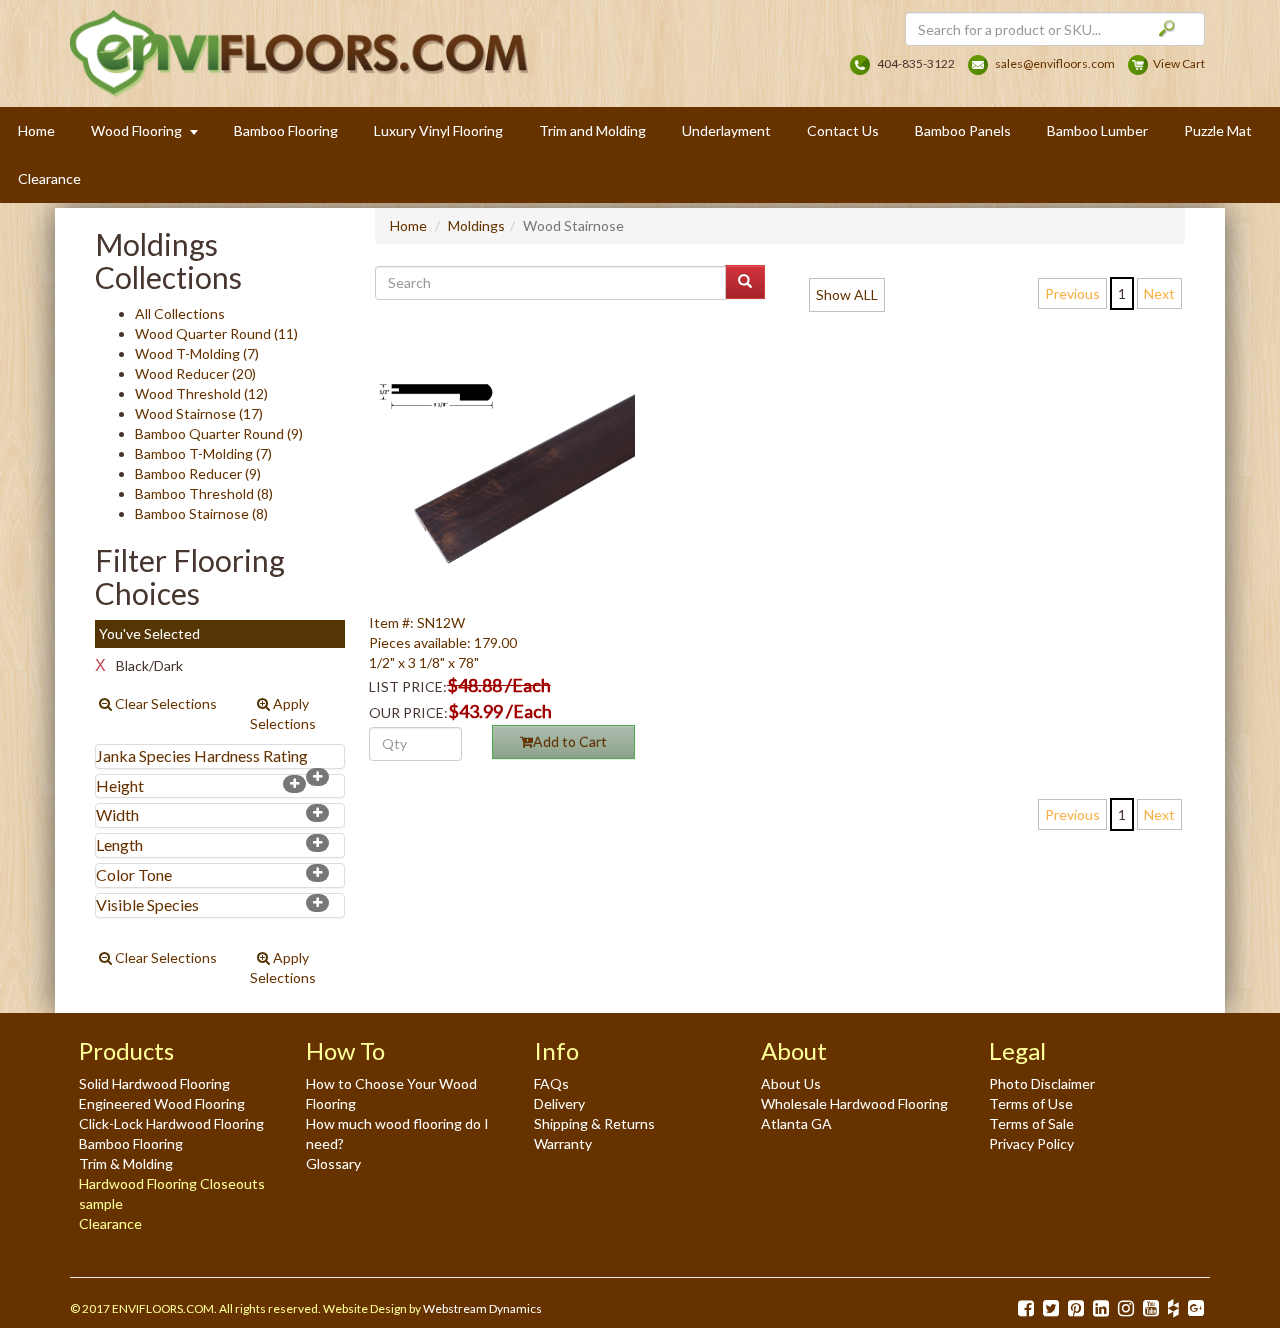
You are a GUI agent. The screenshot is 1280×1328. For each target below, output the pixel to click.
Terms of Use (1031, 1103)
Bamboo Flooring (286, 130)
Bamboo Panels (963, 130)
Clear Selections (164, 703)
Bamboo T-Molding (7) (203, 453)
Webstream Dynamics (482, 1308)
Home (36, 130)
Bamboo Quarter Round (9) (219, 433)
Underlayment (726, 130)
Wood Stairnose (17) (199, 413)
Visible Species (147, 904)
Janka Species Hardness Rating (202, 755)
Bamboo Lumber (1097, 130)
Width (117, 814)
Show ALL (847, 294)
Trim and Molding (592, 130)
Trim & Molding (126, 1163)
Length (119, 844)
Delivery (559, 1103)
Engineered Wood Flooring (162, 1103)
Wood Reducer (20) (195, 373)
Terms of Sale (1031, 1123)
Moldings (476, 225)
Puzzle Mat (1218, 130)
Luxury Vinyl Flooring (438, 130)
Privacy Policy (1031, 1143)
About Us (791, 1083)
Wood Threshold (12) (201, 393)
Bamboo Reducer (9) (198, 473)
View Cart (1179, 63)
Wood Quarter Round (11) (216, 333)
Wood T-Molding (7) (197, 353)
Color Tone (134, 874)
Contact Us (843, 130)
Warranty (563, 1143)
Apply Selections (283, 713)
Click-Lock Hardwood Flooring (171, 1123)
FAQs (551, 1083)
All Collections (180, 313)
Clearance (49, 178)
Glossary (333, 1163)
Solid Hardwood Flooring (154, 1083)
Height (120, 785)
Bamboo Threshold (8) (204, 493)
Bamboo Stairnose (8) (201, 513)
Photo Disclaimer (1042, 1083)
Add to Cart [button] (570, 741)
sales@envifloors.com (1055, 63)
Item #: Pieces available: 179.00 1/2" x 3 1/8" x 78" (443, 642)
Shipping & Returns (594, 1123)
